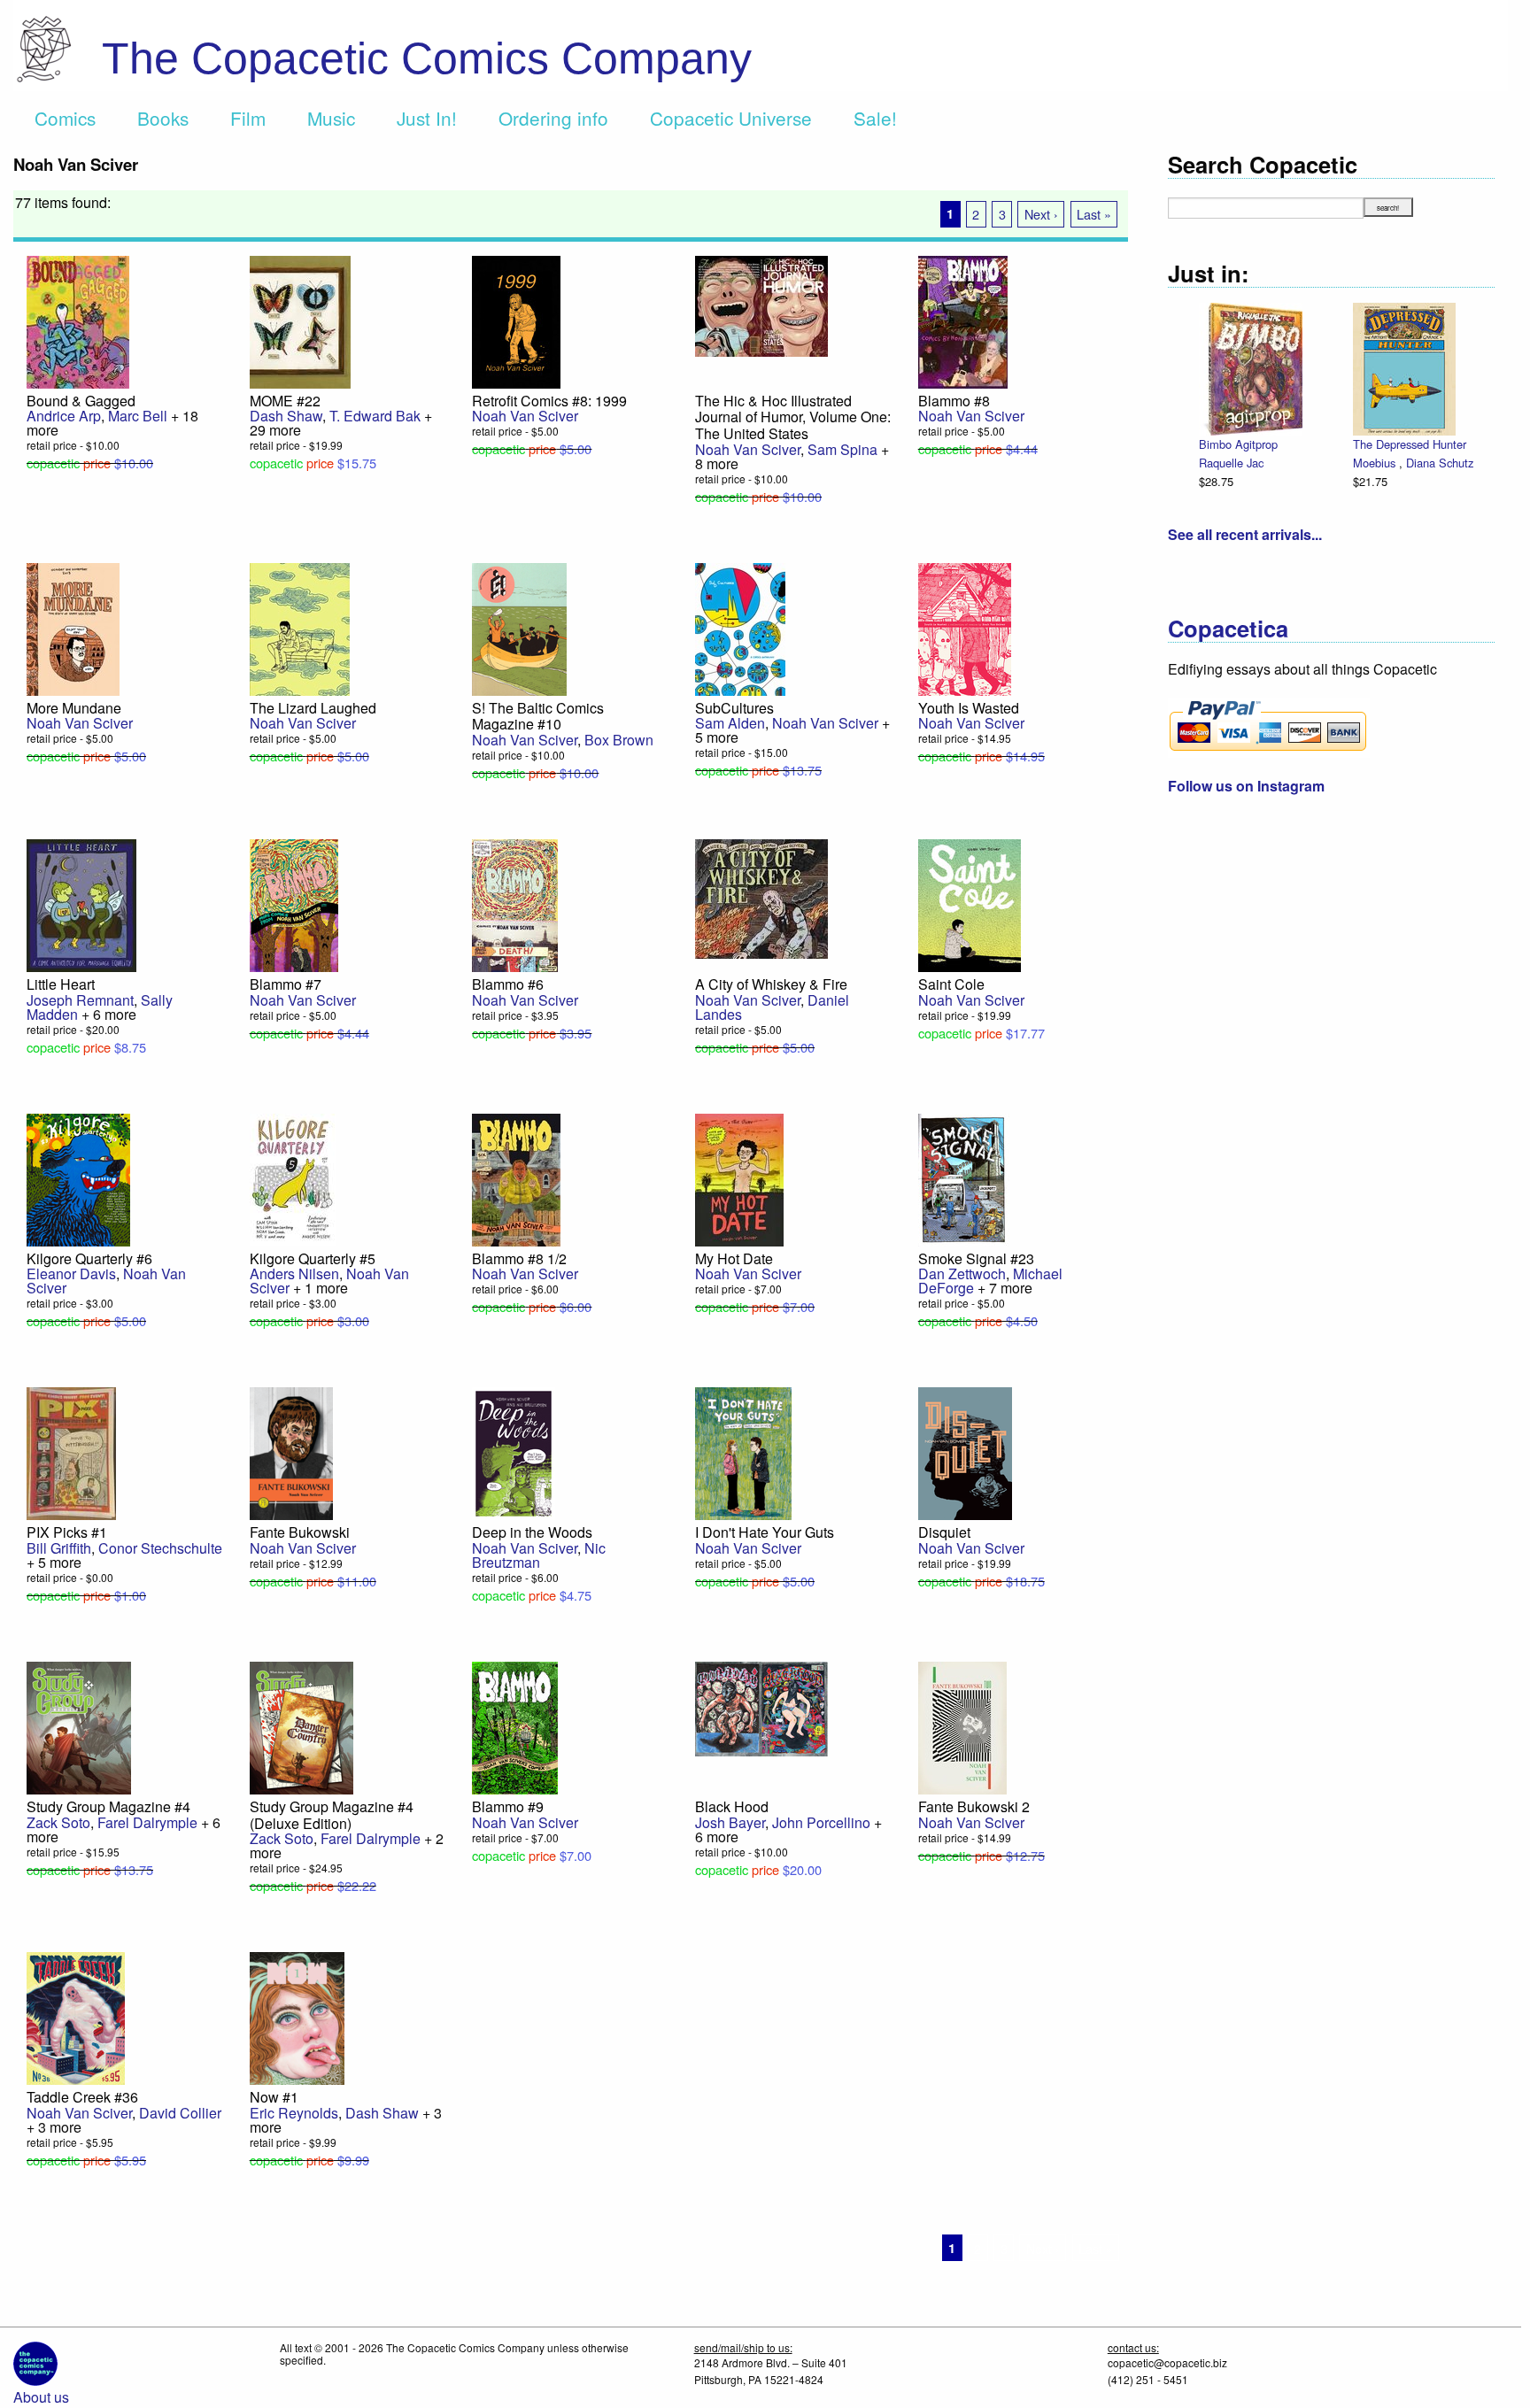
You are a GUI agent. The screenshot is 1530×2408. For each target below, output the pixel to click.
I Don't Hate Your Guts (765, 1532)
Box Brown (619, 740)
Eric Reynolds (294, 2113)
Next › (1041, 214)
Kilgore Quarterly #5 (313, 1258)
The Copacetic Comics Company (427, 58)
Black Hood (732, 1806)
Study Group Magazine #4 (108, 1806)
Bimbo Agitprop (1238, 444)
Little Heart (61, 984)
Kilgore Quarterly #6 (89, 1258)
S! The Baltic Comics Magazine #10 (538, 716)
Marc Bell (138, 416)
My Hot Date (734, 1258)
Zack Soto (58, 1822)
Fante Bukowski (300, 1532)
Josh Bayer (730, 1822)
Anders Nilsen (294, 1273)
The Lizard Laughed (313, 708)
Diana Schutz (1440, 463)
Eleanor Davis (71, 1273)
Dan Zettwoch (962, 1273)
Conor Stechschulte (160, 1548)
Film (248, 118)
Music (331, 118)
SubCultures (734, 708)
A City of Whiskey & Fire (771, 984)
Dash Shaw (286, 416)
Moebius (1376, 463)
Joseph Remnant (80, 1000)
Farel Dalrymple (147, 1822)
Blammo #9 (508, 1806)
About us (41, 2397)
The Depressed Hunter (1410, 444)
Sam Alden (730, 723)
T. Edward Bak (375, 416)
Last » (1094, 214)
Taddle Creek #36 (82, 2097)
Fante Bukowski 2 (974, 1806)
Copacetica (1228, 628)
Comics (65, 118)
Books (163, 118)
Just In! (427, 118)
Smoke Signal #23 (976, 1258)
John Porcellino (821, 1822)
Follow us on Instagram (1246, 786)
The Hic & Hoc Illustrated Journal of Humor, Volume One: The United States (793, 417)
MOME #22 (285, 401)
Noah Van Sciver (525, 416)
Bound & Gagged (81, 401)
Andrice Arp (64, 416)
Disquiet (944, 1532)
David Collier (180, 2113)
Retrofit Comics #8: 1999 (549, 401)
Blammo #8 (954, 401)
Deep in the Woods (532, 1532)
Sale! (875, 118)
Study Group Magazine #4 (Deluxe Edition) (332, 1815)
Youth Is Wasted (969, 708)
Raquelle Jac (1231, 463)
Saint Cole (951, 984)
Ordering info (553, 118)
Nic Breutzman (539, 1555)
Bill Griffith (59, 1548)
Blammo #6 (508, 984)
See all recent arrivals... (1245, 534)
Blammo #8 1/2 (519, 1258)
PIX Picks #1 (67, 1532)
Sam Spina (842, 449)
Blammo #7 (286, 984)
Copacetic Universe (731, 118)
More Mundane (74, 708)
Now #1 (274, 2097)
